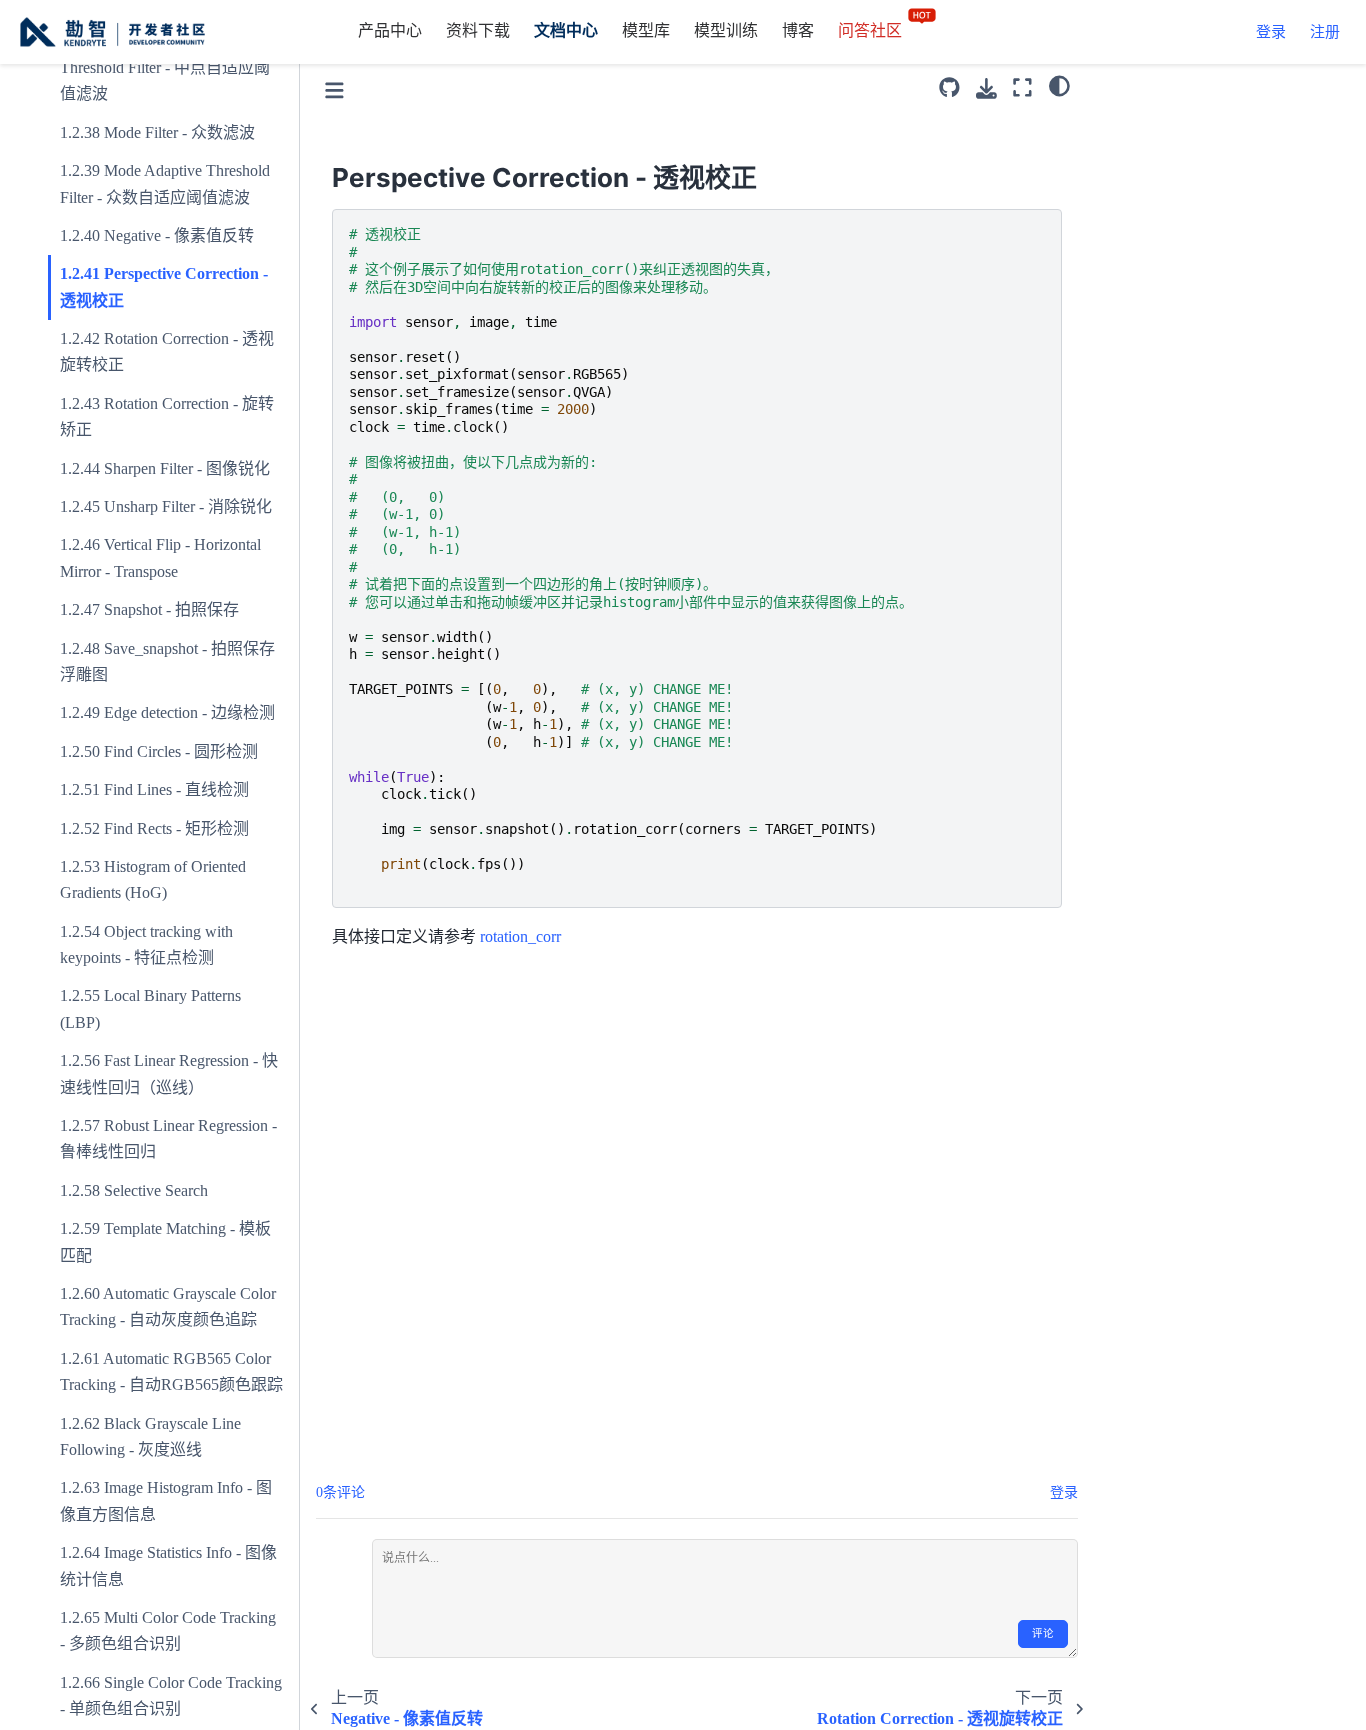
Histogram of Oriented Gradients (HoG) (153, 879)
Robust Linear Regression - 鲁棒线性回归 (168, 1138)
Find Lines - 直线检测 (176, 790)
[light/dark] (1059, 85)
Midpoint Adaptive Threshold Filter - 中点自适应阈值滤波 (165, 68)
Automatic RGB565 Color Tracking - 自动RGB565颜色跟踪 (171, 1371)
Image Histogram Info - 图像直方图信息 (166, 1501)
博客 (798, 30)
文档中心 (566, 30)
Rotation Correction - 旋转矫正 (167, 416)
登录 (1271, 32)
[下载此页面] (986, 88)
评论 (1043, 1633)
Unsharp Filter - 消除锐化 (188, 506)
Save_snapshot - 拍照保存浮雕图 (167, 661)
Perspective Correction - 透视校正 (164, 287)
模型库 (646, 30)
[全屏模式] (1022, 87)
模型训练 (726, 30)
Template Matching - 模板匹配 (165, 1242)
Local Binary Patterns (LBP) (150, 1009)
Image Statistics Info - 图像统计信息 (168, 1566)
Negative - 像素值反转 (179, 235)
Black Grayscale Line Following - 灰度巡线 (150, 1436)
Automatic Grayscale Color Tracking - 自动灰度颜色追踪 (168, 1306)
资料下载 (478, 30)
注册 (1325, 32)
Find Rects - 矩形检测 (176, 828)
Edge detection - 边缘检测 (189, 713)
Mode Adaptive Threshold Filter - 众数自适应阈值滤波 (165, 183)
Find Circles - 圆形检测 (181, 751)
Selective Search (156, 1190)
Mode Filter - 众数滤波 (179, 132)
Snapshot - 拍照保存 (171, 610)
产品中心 (390, 30)
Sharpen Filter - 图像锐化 (187, 468)
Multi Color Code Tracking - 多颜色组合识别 (168, 1630)
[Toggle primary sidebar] (334, 87)
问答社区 (872, 30)
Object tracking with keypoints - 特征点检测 (146, 944)
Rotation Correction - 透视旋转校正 (167, 351)
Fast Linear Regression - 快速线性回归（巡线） (169, 1074)
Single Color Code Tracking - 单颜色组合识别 (171, 1695)
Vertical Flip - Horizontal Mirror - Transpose (160, 558)
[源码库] (949, 87)
